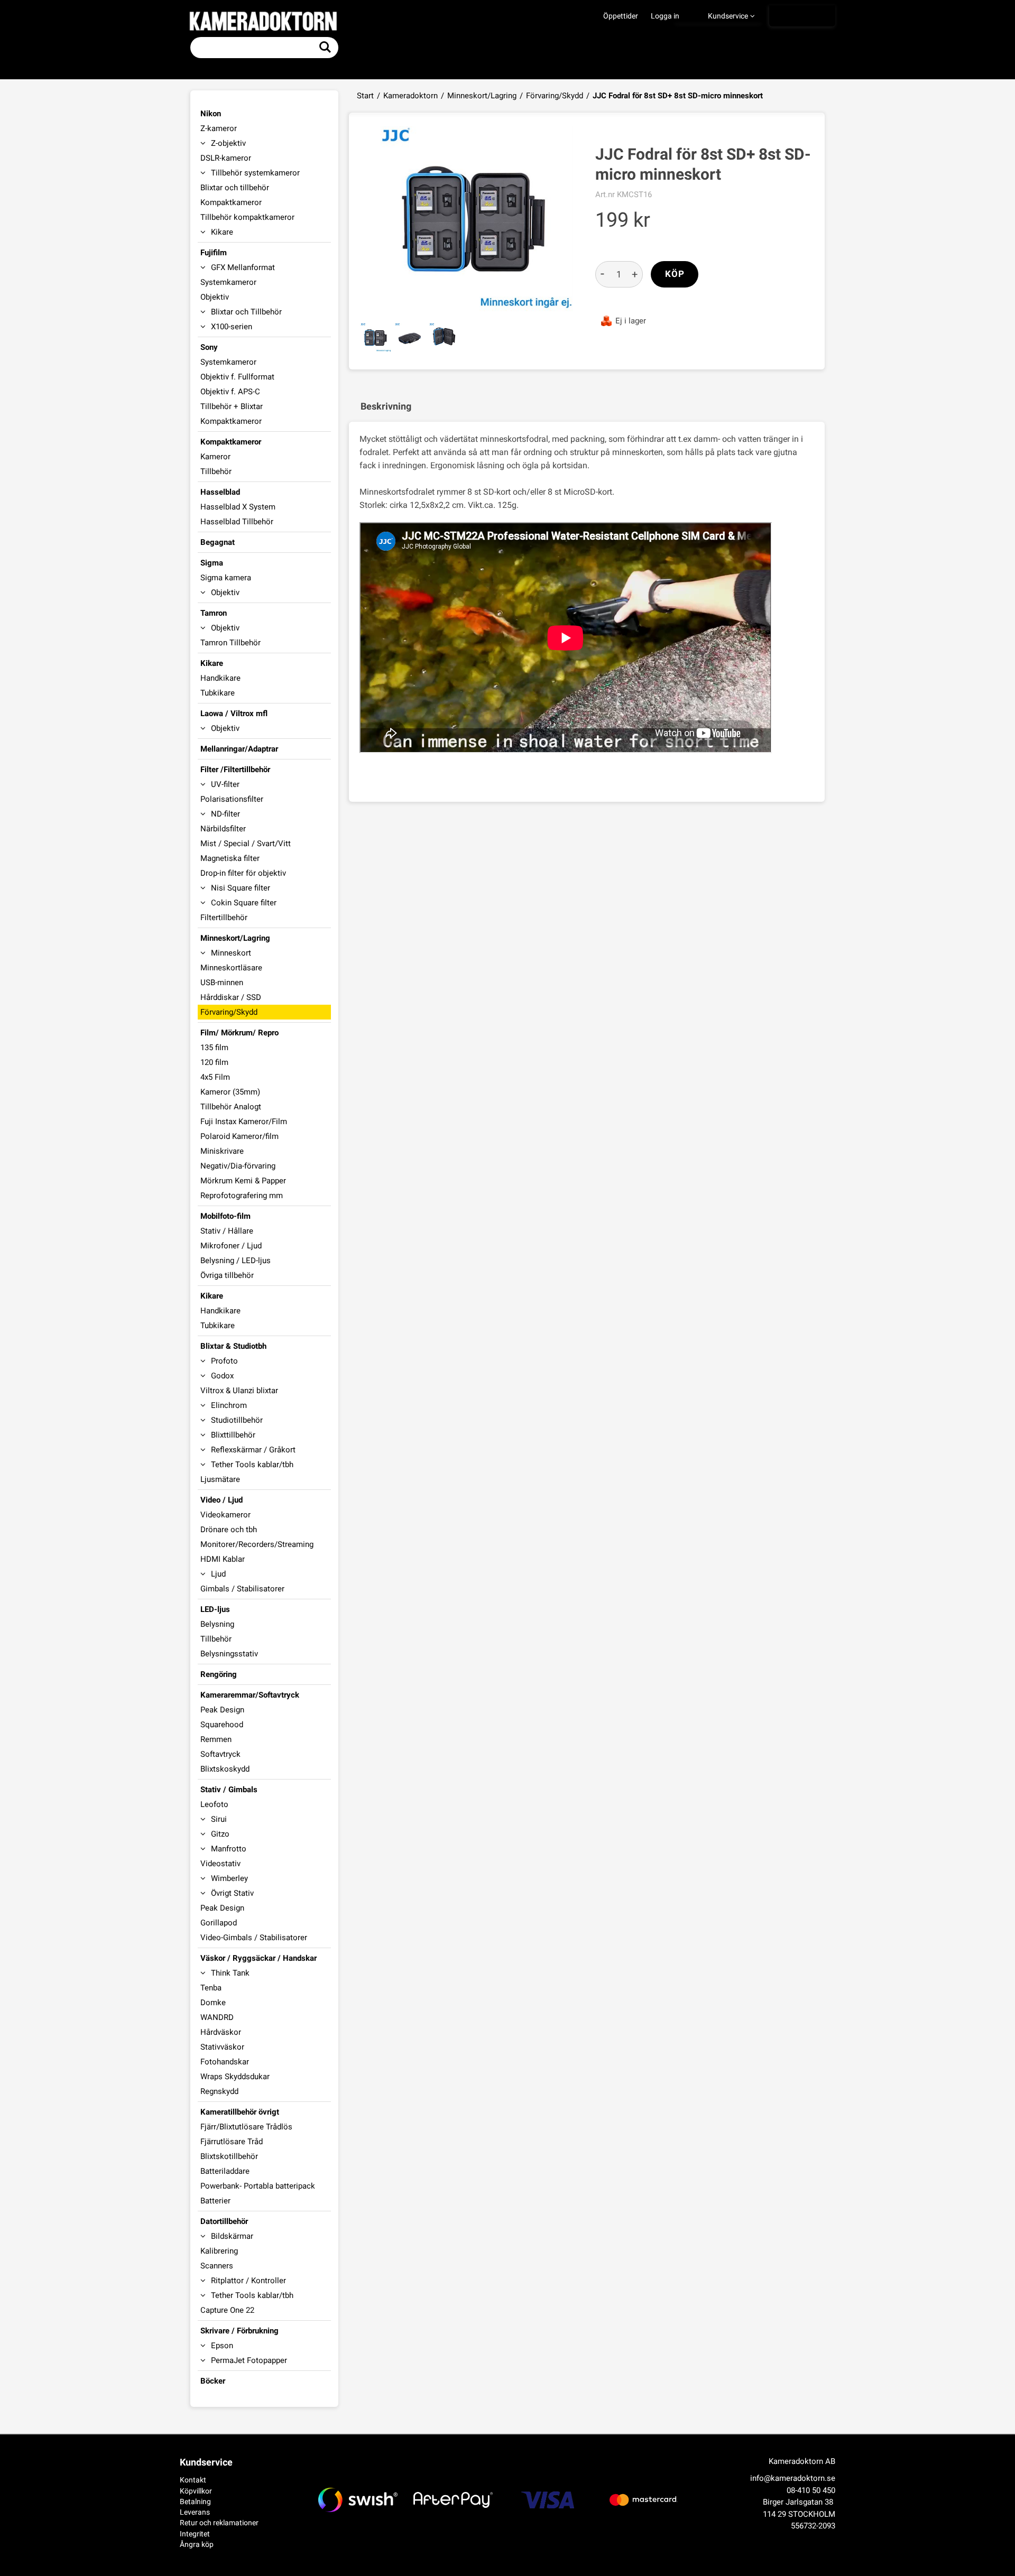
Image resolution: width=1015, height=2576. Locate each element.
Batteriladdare (225, 2171)
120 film (214, 1062)
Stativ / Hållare (227, 1231)
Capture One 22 (227, 2310)
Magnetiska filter (230, 858)
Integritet (195, 2534)
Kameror (215, 457)
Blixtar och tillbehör (235, 188)
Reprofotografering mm (242, 1196)
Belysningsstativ (229, 1654)
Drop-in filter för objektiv (243, 873)
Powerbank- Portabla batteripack (258, 2186)
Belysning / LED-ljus (236, 1261)
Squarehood (222, 1725)
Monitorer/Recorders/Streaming (257, 1544)
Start (365, 96)
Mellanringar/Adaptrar (239, 749)
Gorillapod (219, 1923)
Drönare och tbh (229, 1530)
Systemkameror (228, 282)
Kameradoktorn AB (802, 2461)
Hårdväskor (221, 2032)
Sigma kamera (226, 578)
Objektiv (215, 297)
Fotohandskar (225, 2062)
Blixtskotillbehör (229, 2156)
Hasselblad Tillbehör (237, 522)
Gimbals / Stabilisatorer (242, 1589)
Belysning (217, 1624)
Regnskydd (219, 2091)
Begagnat (218, 542)
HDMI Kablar (223, 1559)
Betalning (195, 2501)
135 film (214, 1048)
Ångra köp (197, 2544)
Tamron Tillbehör (230, 643)
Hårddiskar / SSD (231, 997)
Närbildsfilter (223, 829)
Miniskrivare (222, 1151)
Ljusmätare (220, 1479)
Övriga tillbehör (227, 1275)
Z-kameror (219, 128)
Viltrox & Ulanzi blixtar (239, 1391)
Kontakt (193, 2480)
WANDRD (217, 2017)
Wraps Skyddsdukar (235, 2077)
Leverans (195, 2512)
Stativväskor (222, 2047)
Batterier (215, 2201)
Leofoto (214, 1804)
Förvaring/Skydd (555, 96)
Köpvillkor (196, 2491)
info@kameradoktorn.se (793, 2478)
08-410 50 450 (811, 2490)
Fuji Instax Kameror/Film (244, 1122)
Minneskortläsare (231, 968)
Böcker (213, 2381)
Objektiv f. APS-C (230, 392)
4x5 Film (215, 1077)
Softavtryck (220, 1754)
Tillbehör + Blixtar (232, 406)
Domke (213, 2003)
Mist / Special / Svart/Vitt (246, 844)
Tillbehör (216, 471)
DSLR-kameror (226, 158)
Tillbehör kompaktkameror (247, 217)
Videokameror (225, 1515)
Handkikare (220, 678)
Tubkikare (218, 693)
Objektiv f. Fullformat (237, 377)
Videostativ (220, 1864)
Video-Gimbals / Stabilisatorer (254, 1938)
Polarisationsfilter (232, 799)
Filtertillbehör (224, 918)
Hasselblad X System (238, 507)
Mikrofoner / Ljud (231, 1246)
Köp (675, 274)
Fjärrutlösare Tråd (232, 2142)
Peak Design (222, 1710)
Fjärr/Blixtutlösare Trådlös (246, 2127)
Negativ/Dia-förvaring (238, 1166)
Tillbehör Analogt (231, 1107)
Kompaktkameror (231, 202)
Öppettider (621, 16)
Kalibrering (219, 2251)
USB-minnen (222, 983)
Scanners (217, 2266)
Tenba (211, 1988)
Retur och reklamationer (219, 2523)
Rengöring (219, 1674)
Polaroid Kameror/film (239, 1136)
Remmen (216, 1739)
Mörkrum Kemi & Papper (243, 1181)
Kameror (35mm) (230, 1092)
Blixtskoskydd (225, 1769)
